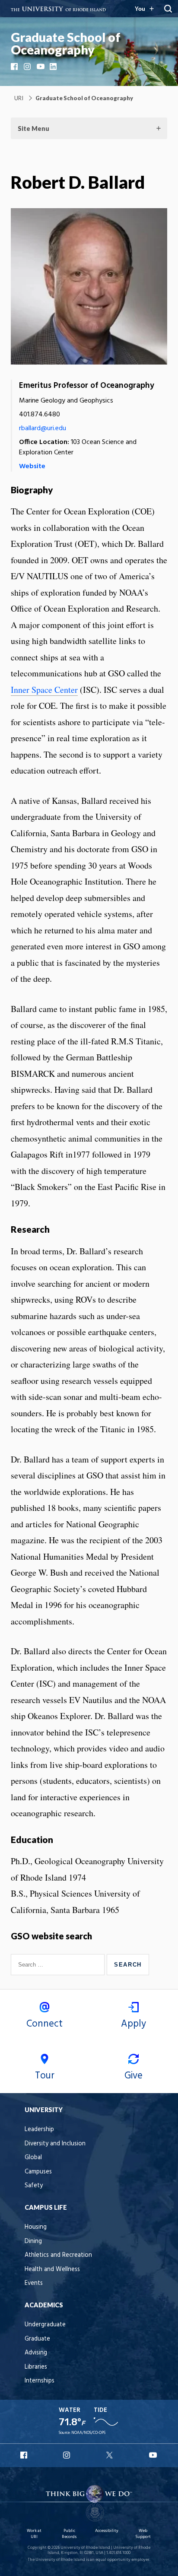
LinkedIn (54, 67)
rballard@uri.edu (43, 428)
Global (33, 2158)
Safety (34, 2186)
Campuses (38, 2172)
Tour (45, 2076)
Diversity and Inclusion (55, 2144)
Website (32, 466)
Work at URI (34, 2534)
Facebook (15, 67)
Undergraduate (45, 2325)
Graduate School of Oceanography (66, 43)
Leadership (39, 2130)
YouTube (41, 67)
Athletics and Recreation (58, 2255)
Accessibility (107, 2531)
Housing (36, 2227)
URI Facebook (25, 2455)
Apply (133, 2024)
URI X (111, 2455)
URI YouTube (153, 2455)
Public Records (69, 2534)
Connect (44, 2024)
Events (34, 2283)
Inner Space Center (44, 690)
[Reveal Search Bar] (168, 9)
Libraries (36, 2367)
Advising (36, 2353)
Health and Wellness (52, 2270)
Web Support (143, 2534)
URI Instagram (67, 2455)
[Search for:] (59, 1964)
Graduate (37, 2339)
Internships (40, 2381)
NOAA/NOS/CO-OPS (88, 2433)
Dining (33, 2241)
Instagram (28, 67)
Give (133, 2076)
